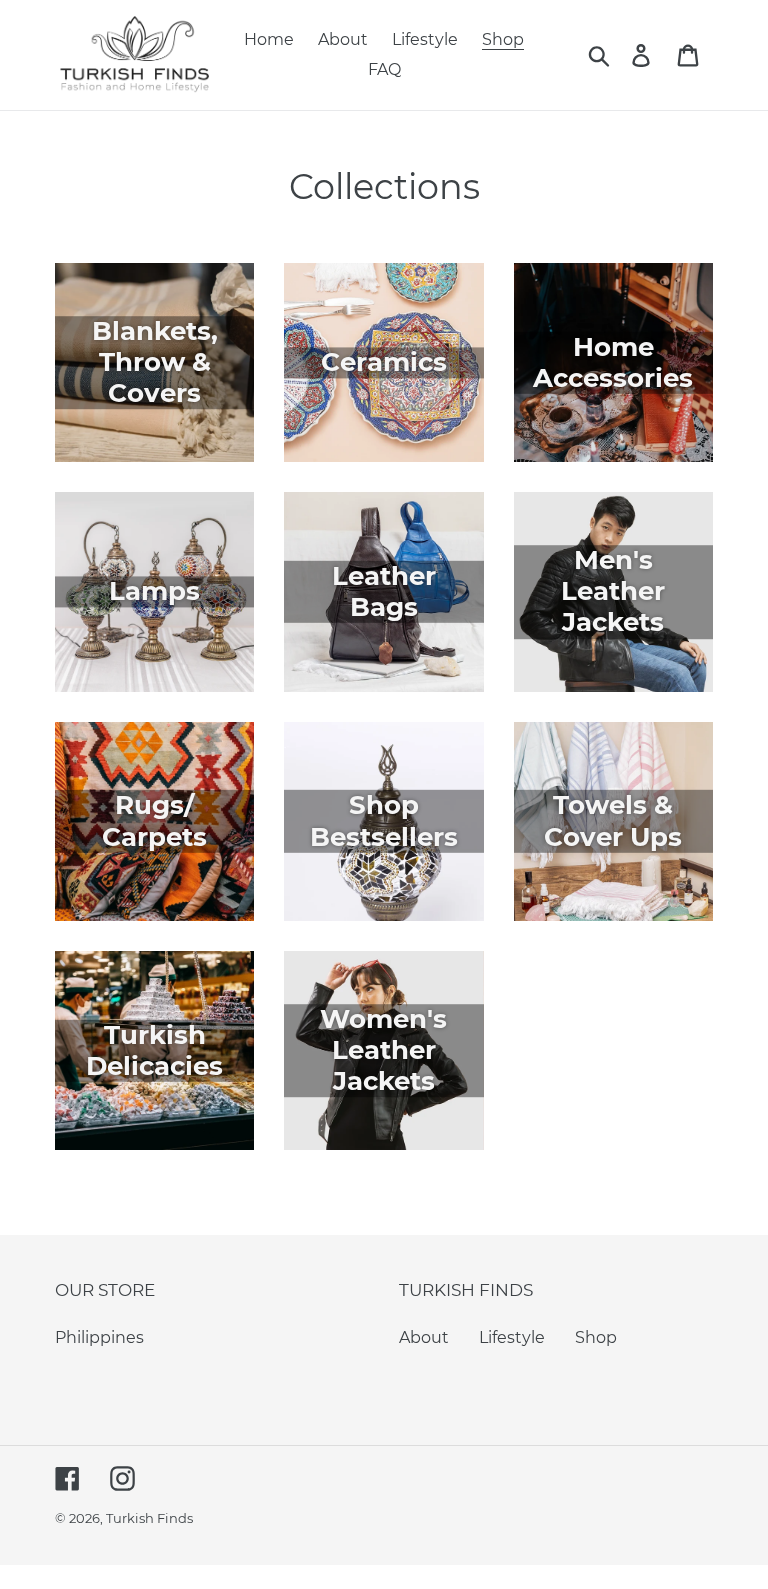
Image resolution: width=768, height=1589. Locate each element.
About (424, 1337)
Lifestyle (512, 1337)
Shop (596, 1337)
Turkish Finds (149, 1518)
